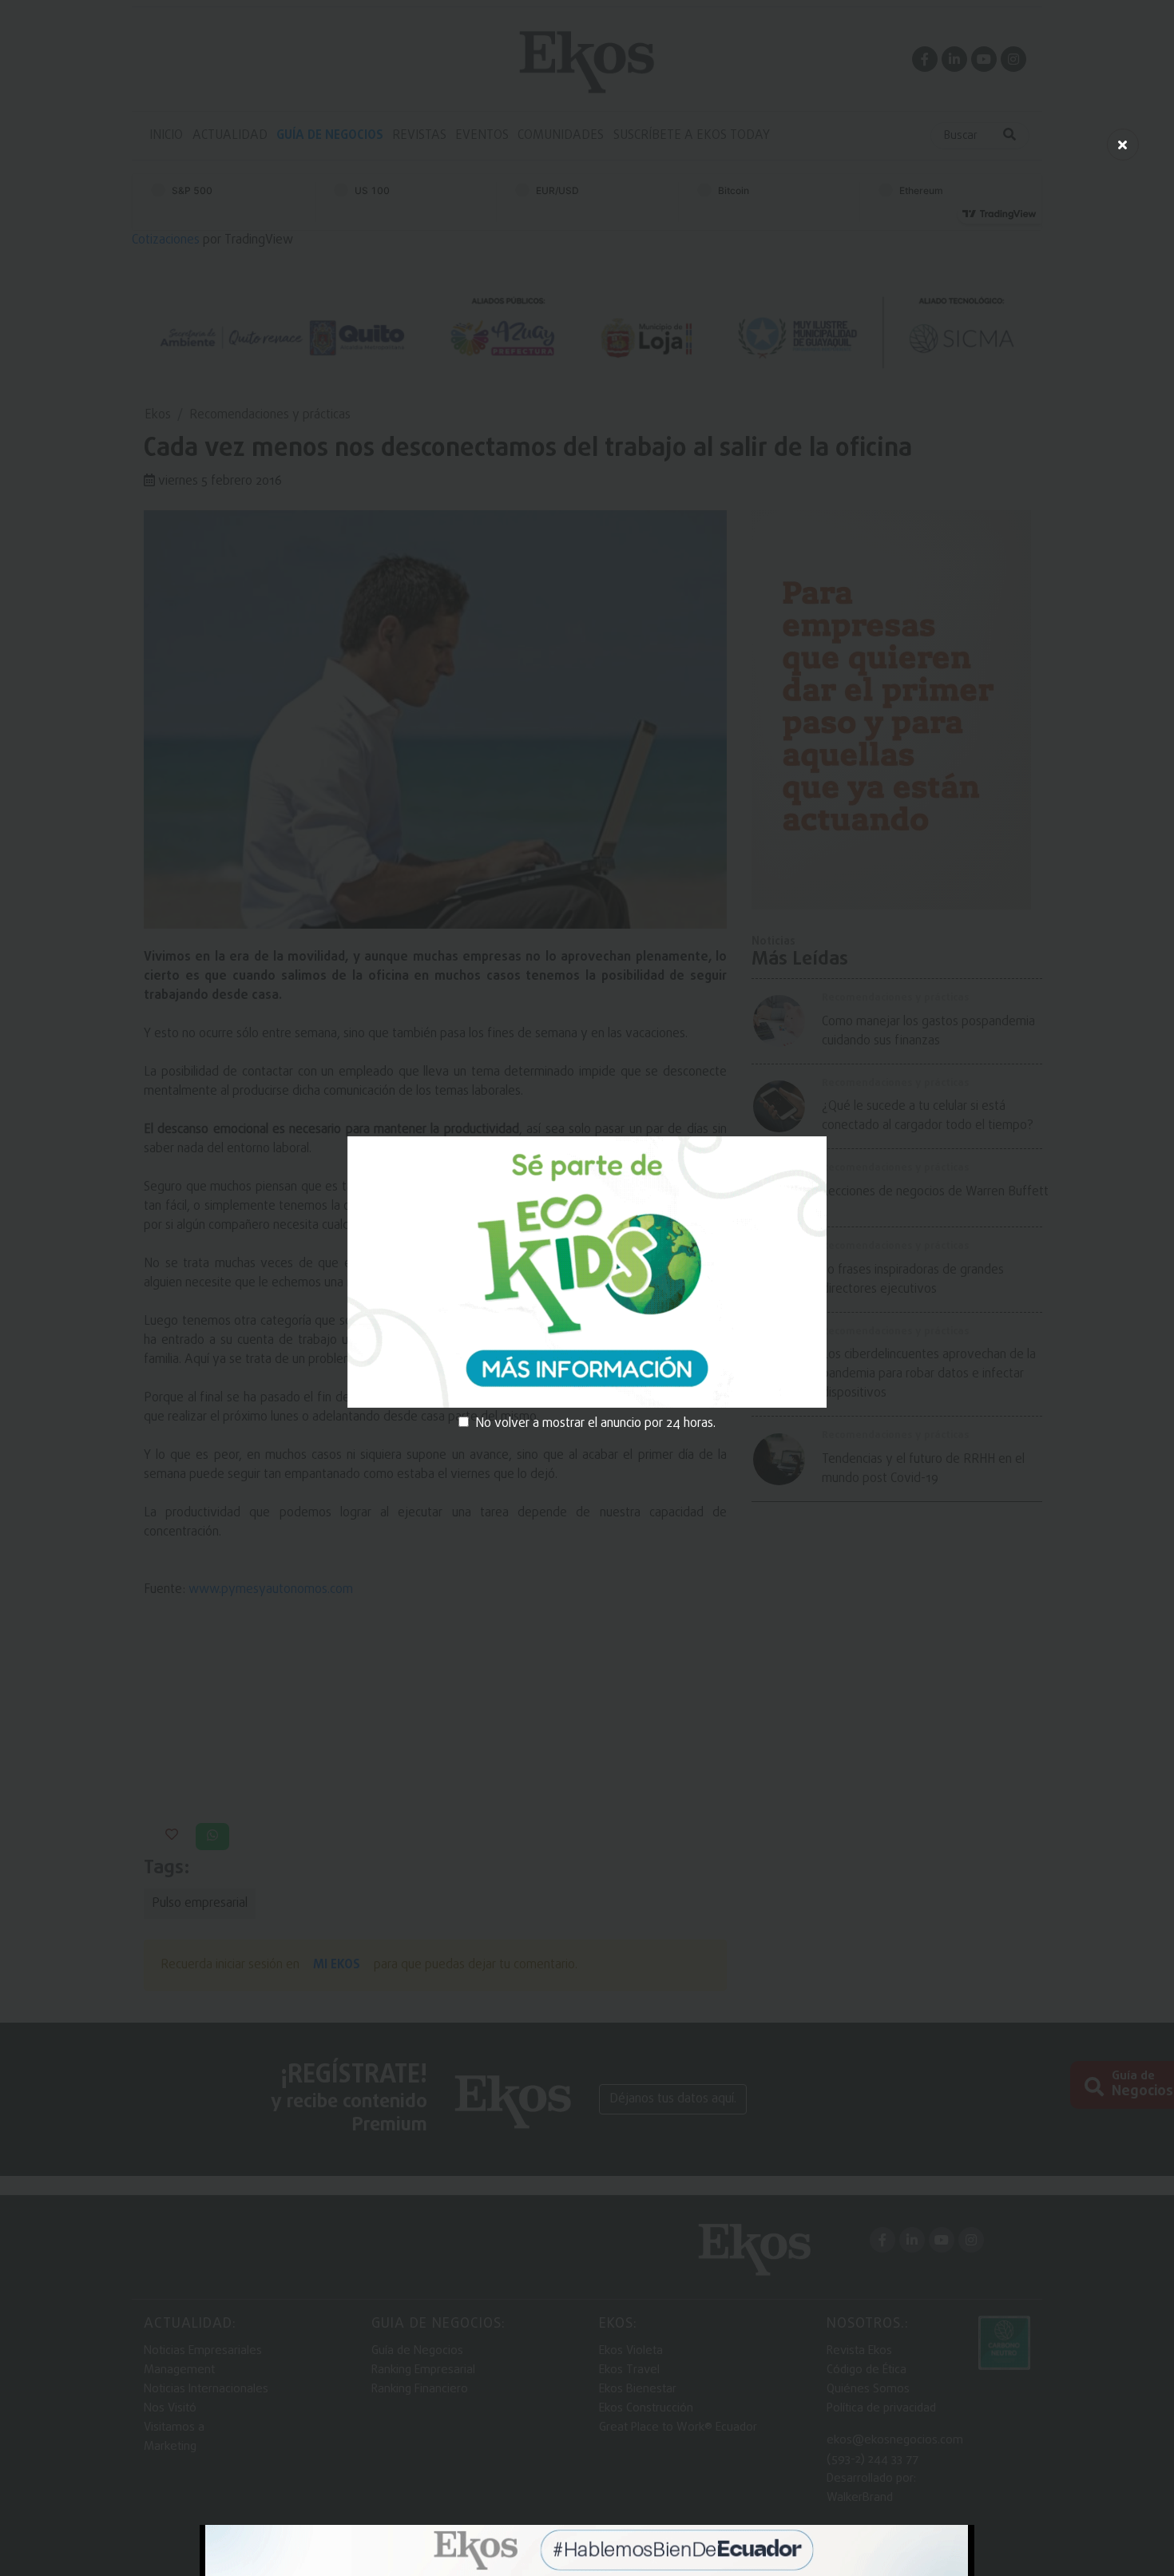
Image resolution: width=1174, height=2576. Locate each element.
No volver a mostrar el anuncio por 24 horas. (595, 1424)
